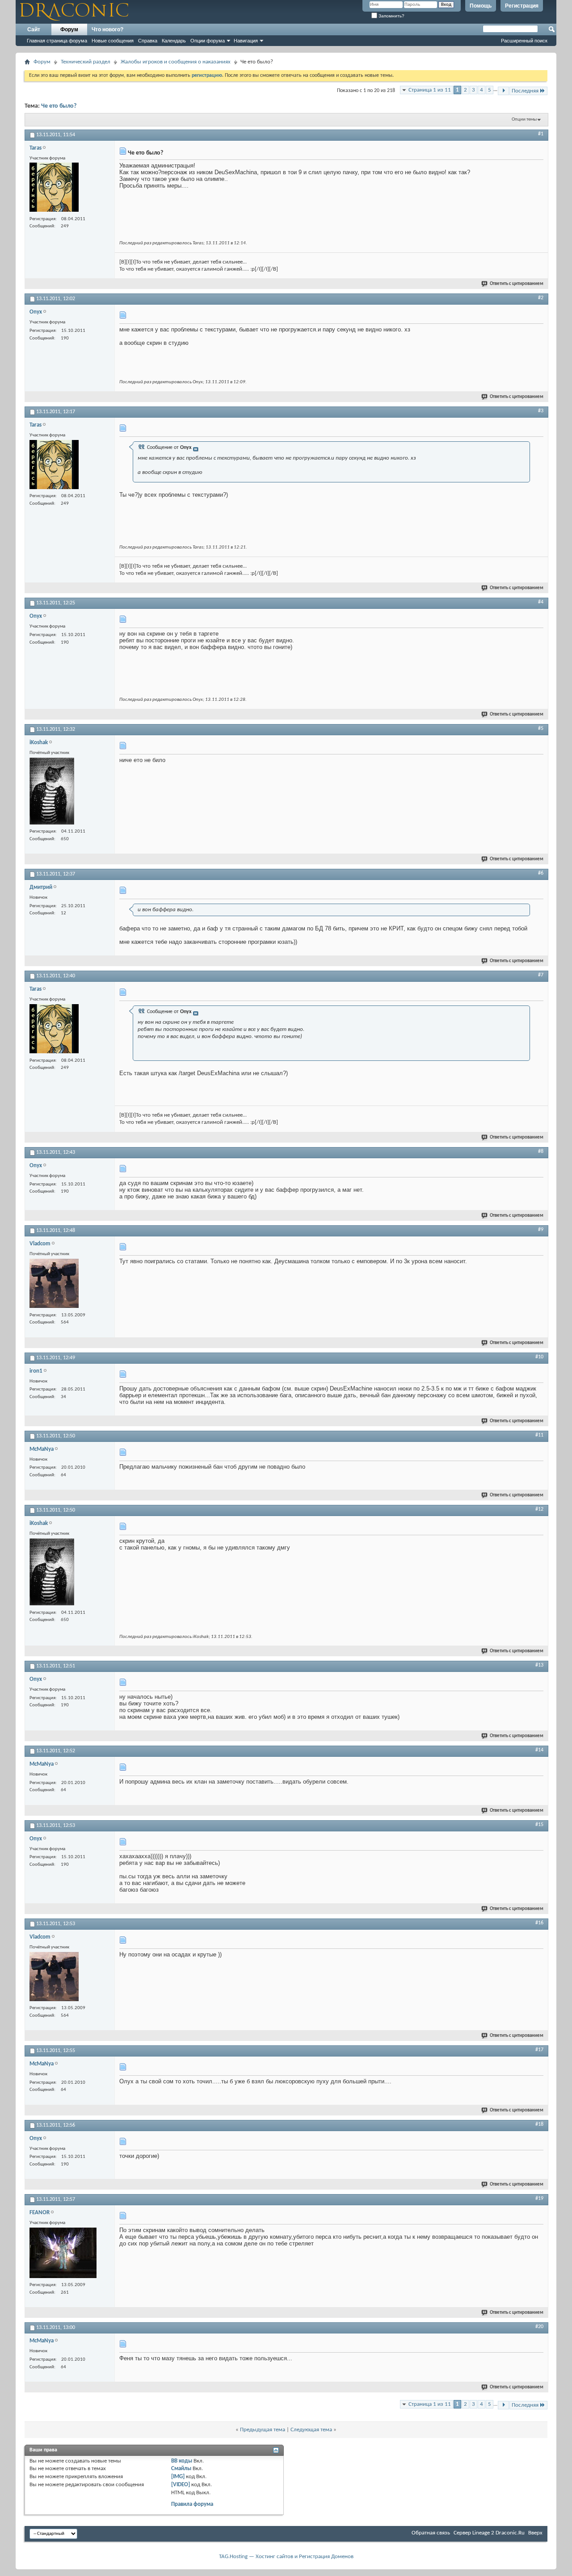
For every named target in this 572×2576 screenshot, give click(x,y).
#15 (539, 1825)
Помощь (481, 6)
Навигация (246, 41)
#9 (541, 1230)
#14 (539, 1750)
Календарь (174, 41)
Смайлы (181, 2469)
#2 (541, 298)
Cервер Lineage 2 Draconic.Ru (489, 2533)
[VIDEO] (181, 2485)
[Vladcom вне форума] (54, 1284)
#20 (539, 2327)
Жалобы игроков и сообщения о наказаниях (176, 62)
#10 (539, 1357)
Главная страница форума (57, 41)
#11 (539, 1435)
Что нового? (107, 29)
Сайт (34, 29)
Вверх (535, 2533)
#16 (539, 1923)
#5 (541, 729)
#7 (541, 975)
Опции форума (208, 41)
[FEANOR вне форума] (63, 2254)
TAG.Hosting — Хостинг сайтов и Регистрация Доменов (286, 2557)
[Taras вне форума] (54, 188)
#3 (541, 411)
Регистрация (522, 6)
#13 (539, 1665)
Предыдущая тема (263, 2430)
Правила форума (192, 2504)
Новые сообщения (113, 41)
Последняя (525, 91)
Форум (69, 29)
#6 (541, 873)
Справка (148, 41)
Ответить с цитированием (517, 284)
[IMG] (178, 2477)
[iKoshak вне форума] (52, 792)
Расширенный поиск (524, 41)
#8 (541, 1152)
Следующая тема (311, 2430)
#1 (541, 134)
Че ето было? (59, 106)
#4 (541, 602)
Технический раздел (86, 62)
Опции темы (524, 119)
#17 (539, 2050)
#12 (539, 1509)
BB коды (182, 2461)
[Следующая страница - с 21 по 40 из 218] (503, 91)
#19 (539, 2199)
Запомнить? (391, 16)
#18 (539, 2124)
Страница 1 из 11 (430, 90)
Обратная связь (431, 2533)
